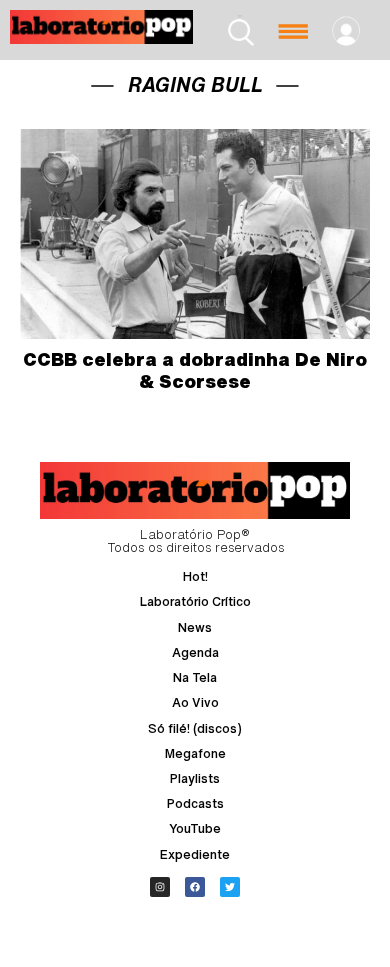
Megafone (195, 753)
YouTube (195, 828)
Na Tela (195, 677)
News (195, 627)
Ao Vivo (195, 702)
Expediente (195, 854)
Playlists (195, 778)
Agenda (195, 652)
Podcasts (195, 803)
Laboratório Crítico (195, 601)
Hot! (195, 576)
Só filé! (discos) (195, 728)
